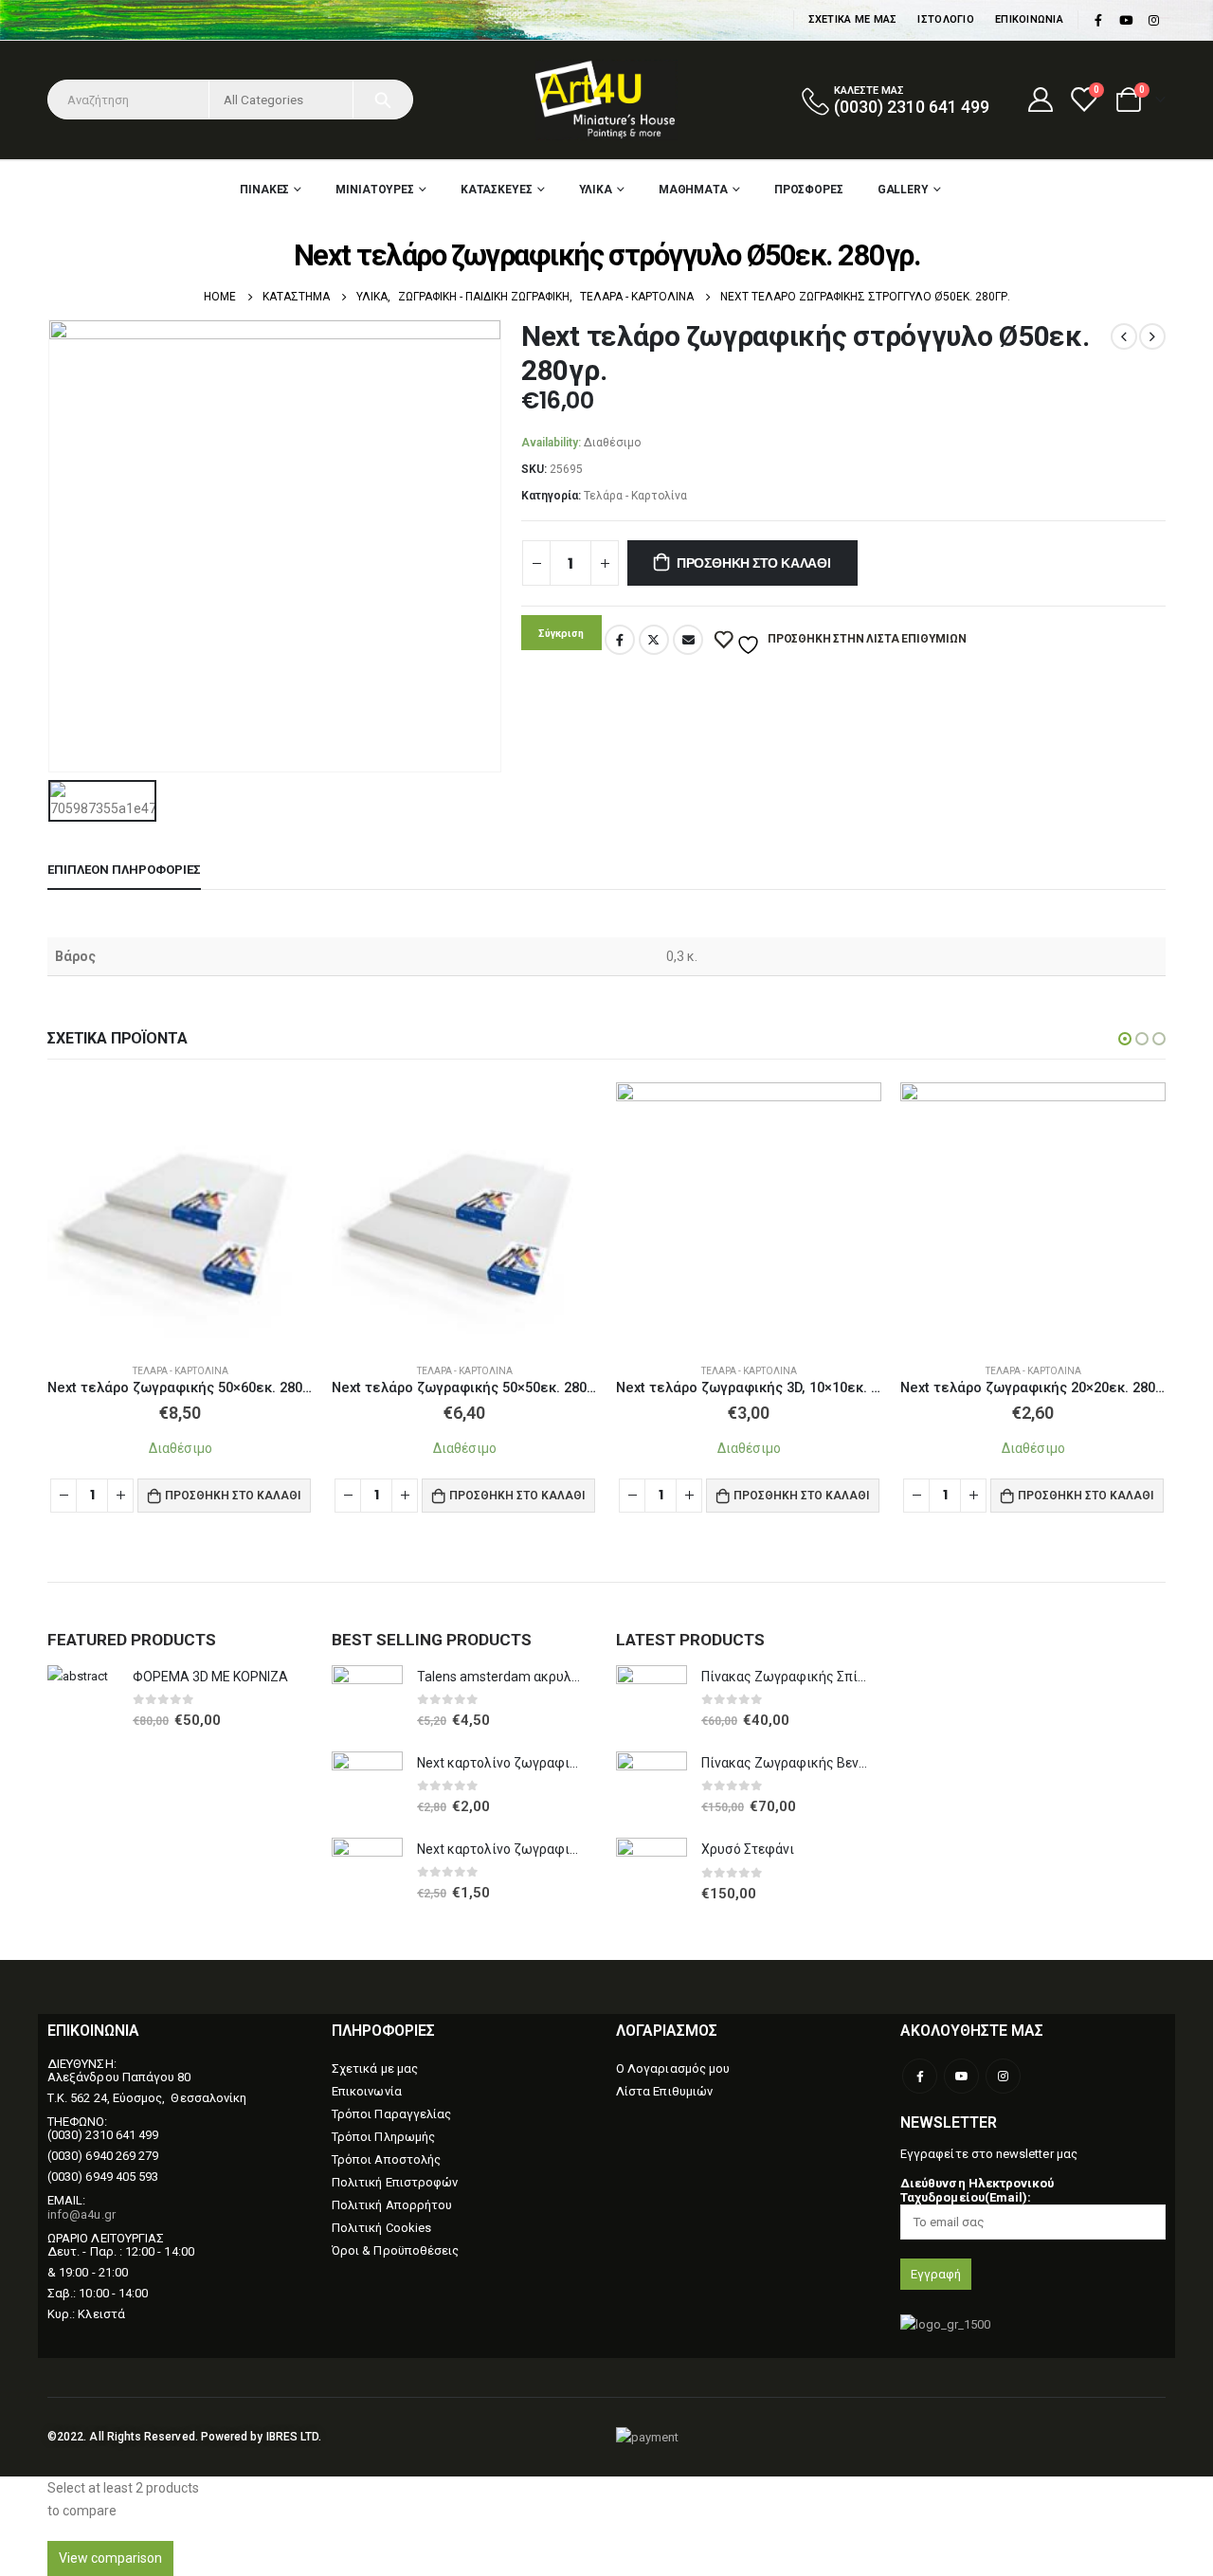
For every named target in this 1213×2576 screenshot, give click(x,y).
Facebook (620, 640)
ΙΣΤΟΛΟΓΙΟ (945, 19)
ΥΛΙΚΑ (596, 190)
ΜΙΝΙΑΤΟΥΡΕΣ (375, 190)
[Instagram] (1153, 20)
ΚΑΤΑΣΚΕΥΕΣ (497, 190)
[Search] (383, 100)
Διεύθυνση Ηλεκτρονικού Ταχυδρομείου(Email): (977, 2190)
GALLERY (903, 190)
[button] (1125, 1039)
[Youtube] (1126, 20)
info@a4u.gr (81, 2214)
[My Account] (1040, 100)
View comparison (110, 2558)
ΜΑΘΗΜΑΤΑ (693, 190)
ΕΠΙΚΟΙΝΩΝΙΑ (1029, 19)
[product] (180, 1215)
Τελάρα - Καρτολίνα (635, 496)
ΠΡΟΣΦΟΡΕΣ (809, 190)
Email (688, 640)
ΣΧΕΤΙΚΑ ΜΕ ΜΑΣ (853, 19)
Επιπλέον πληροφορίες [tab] (124, 870)
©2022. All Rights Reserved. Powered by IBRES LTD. (184, 2437)
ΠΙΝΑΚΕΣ (264, 190)
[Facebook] (1098, 20)
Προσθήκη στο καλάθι (754, 563)
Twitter (654, 640)
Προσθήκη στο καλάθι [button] (233, 1495)
